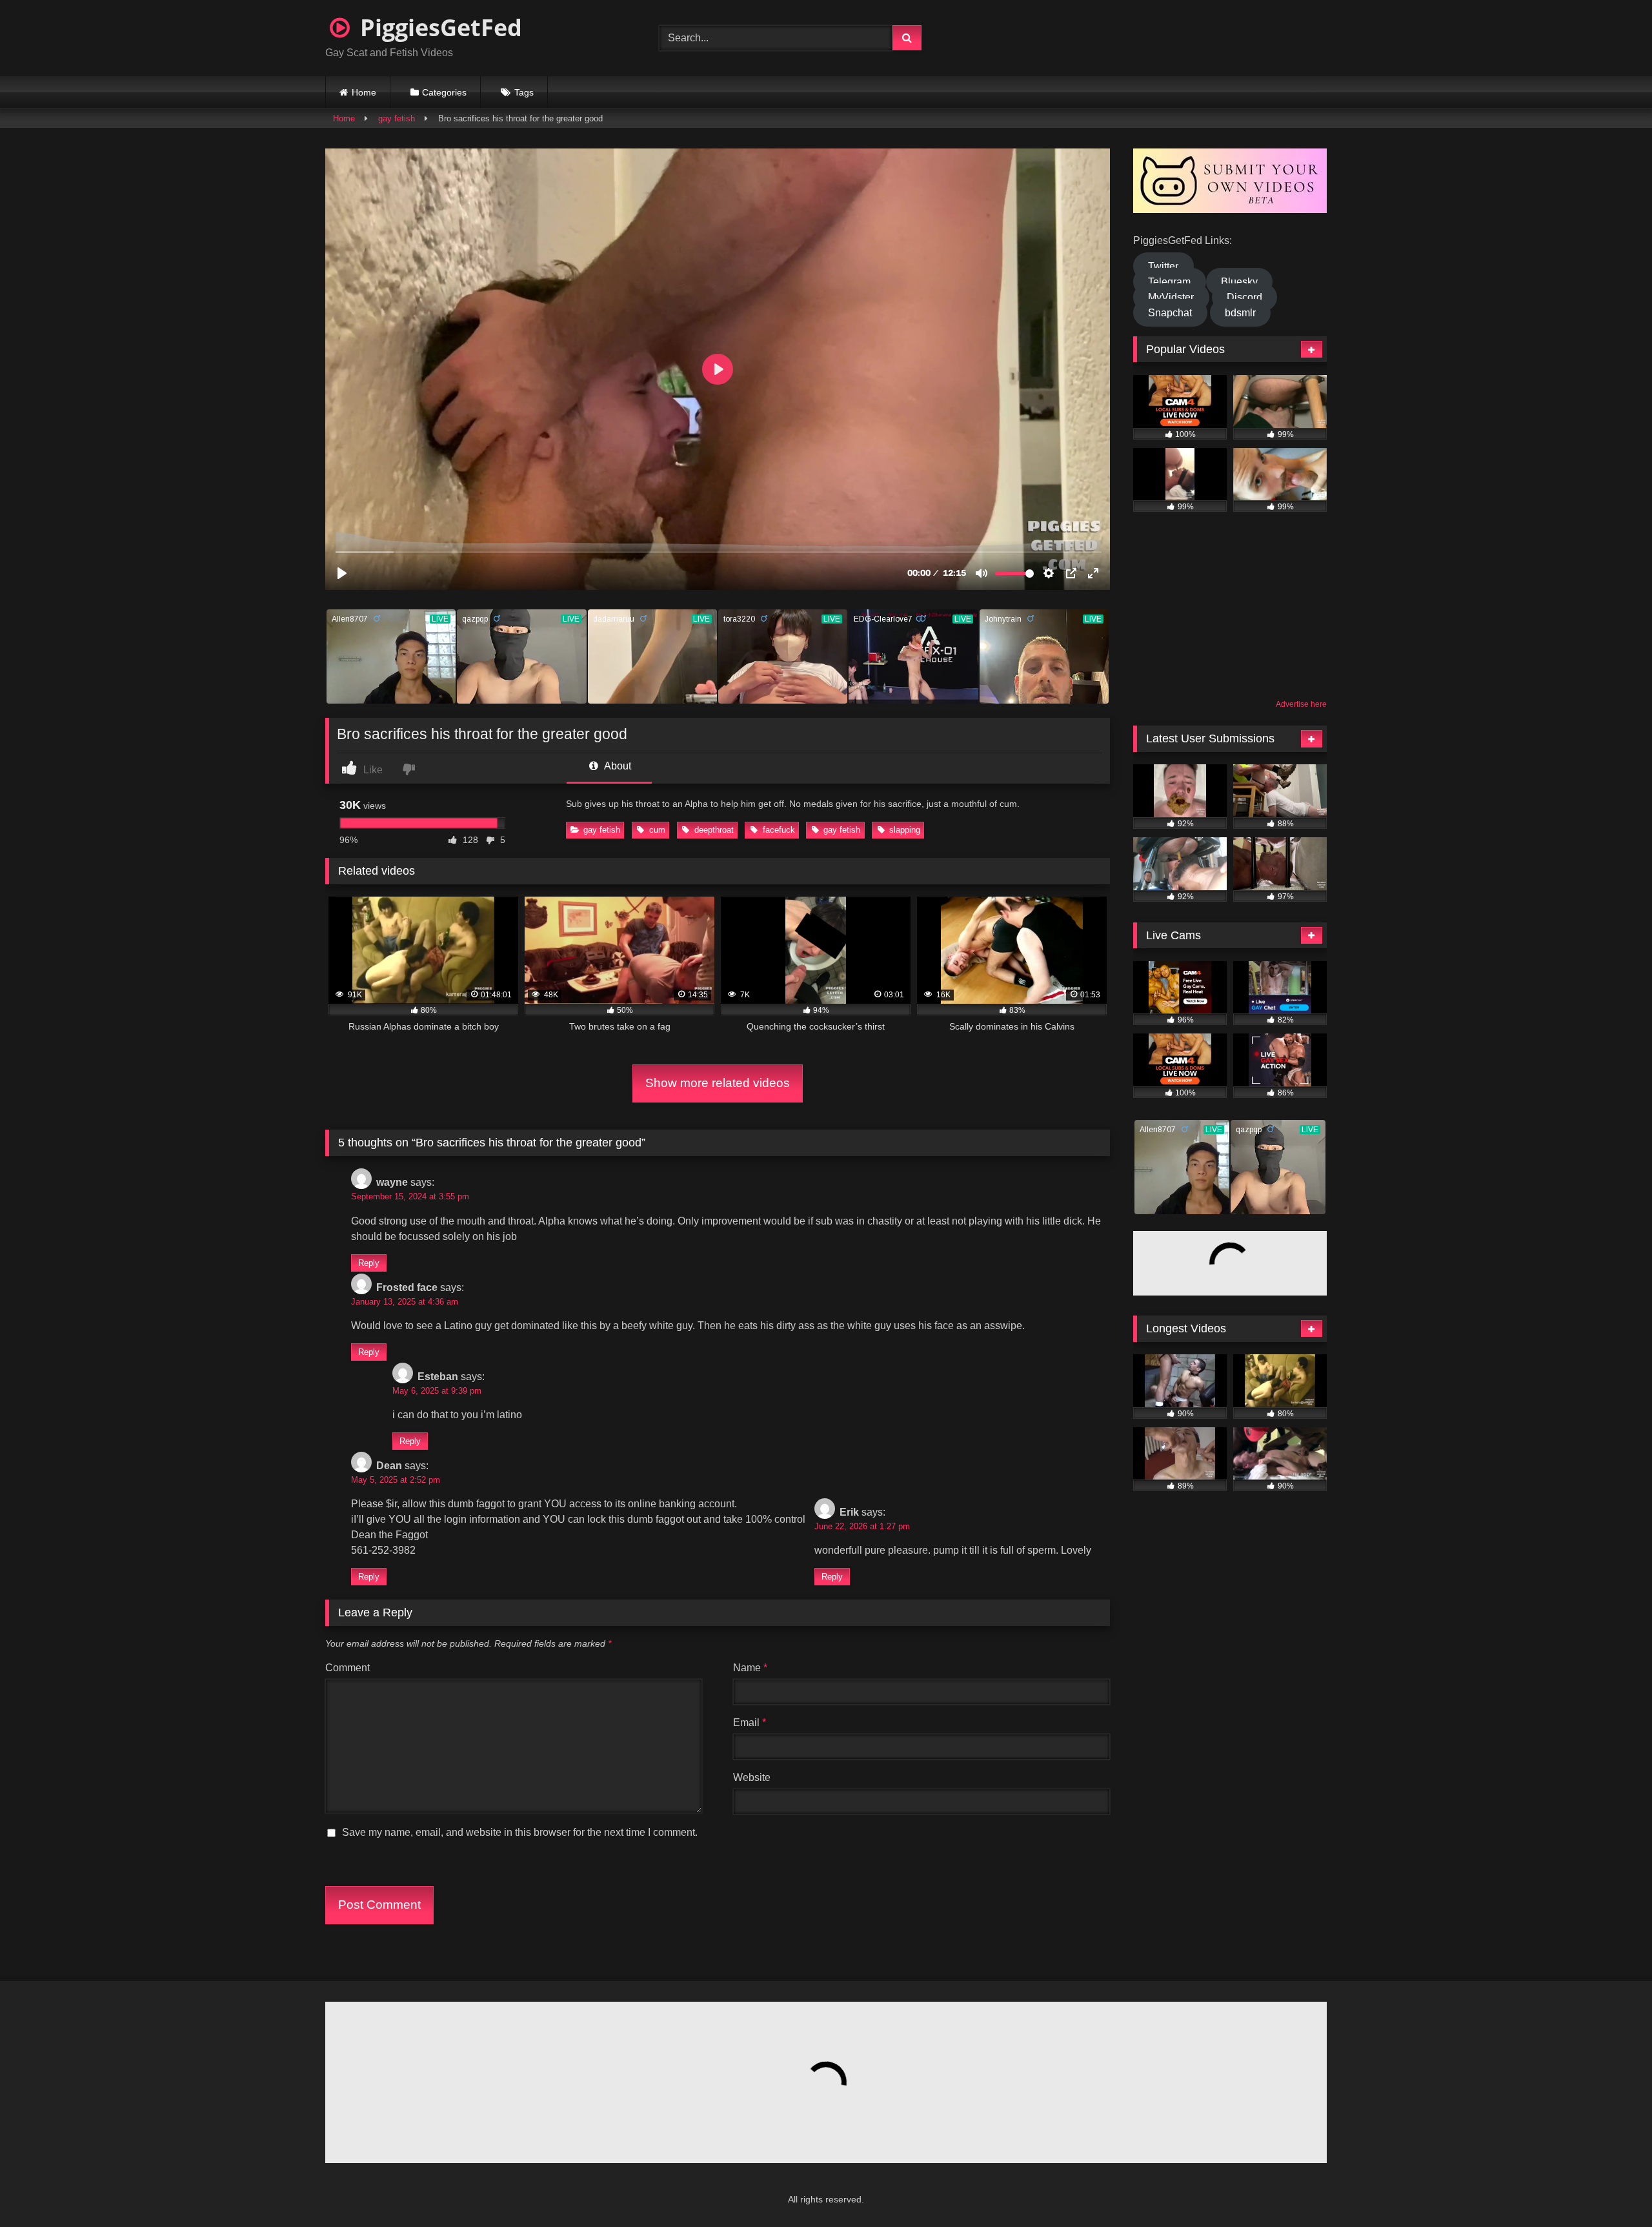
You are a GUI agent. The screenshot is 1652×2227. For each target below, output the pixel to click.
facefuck (779, 830)
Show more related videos (718, 1083)
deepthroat (714, 830)
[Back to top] (1611, 2189)
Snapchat (1170, 313)
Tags (524, 92)
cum (657, 830)
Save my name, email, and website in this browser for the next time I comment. (520, 1832)
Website (752, 1777)
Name (750, 1668)
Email (750, 1723)
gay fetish (397, 118)
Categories (444, 92)
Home (364, 92)
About (617, 766)
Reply (369, 1263)
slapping (905, 830)
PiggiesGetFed (438, 27)
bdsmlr (1240, 313)
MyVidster (1171, 297)
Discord (1244, 297)
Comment (348, 1668)
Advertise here (1301, 704)
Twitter (1163, 266)
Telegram (1169, 282)
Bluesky (1239, 282)
